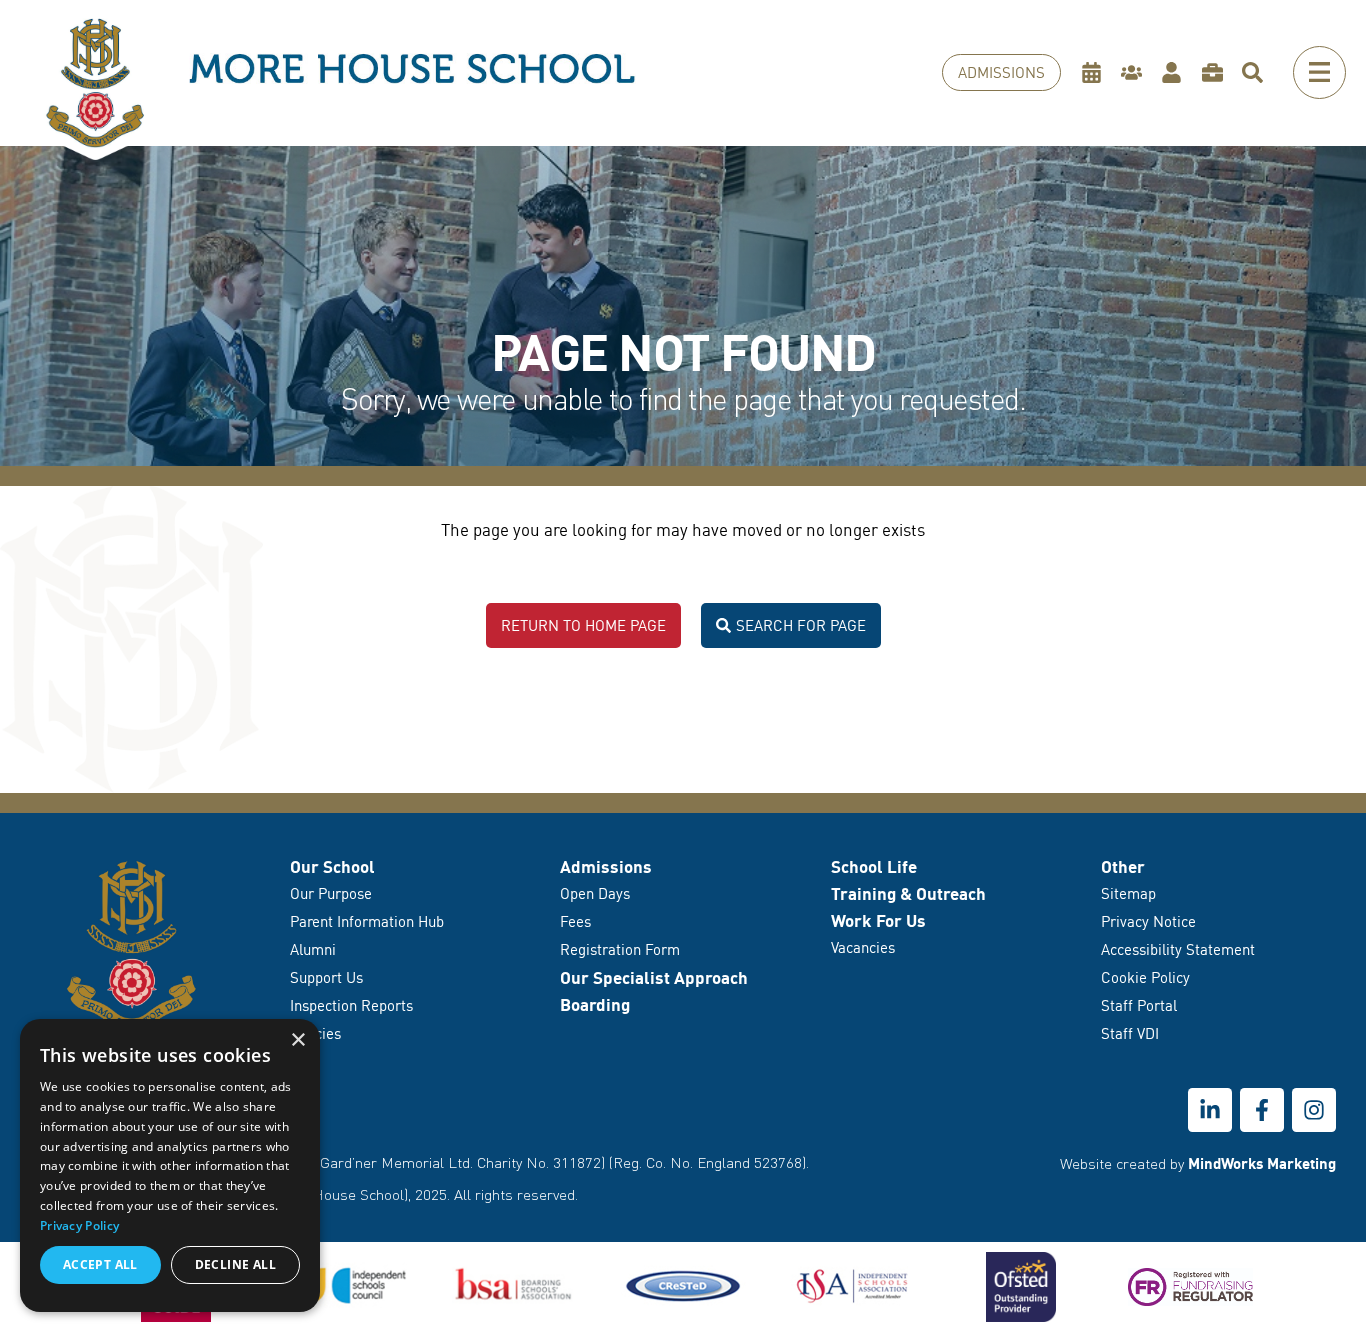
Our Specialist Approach (654, 977)
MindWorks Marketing (1262, 1163)
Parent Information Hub (367, 921)
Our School (332, 866)
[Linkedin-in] (1210, 1110)
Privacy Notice (1148, 921)
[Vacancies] (1217, 73)
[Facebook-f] (1262, 1110)
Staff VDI (1130, 1033)
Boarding (595, 1004)
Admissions (606, 866)
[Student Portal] (1176, 73)
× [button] (297, 1040)
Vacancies (863, 947)
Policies (315, 1033)
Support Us (326, 977)
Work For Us (878, 920)
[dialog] (170, 1165)
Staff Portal (1139, 1005)
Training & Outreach (908, 893)
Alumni (313, 949)
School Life (874, 866)
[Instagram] (1314, 1110)
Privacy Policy (79, 1225)
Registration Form (620, 949)
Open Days (595, 893)
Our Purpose (331, 893)
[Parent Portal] (1136, 73)
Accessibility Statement (1178, 949)
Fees (575, 921)
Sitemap (1128, 893)
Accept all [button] (100, 1264)
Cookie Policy (1145, 977)
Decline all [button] (235, 1264)
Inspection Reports (351, 1005)
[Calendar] (1096, 73)
